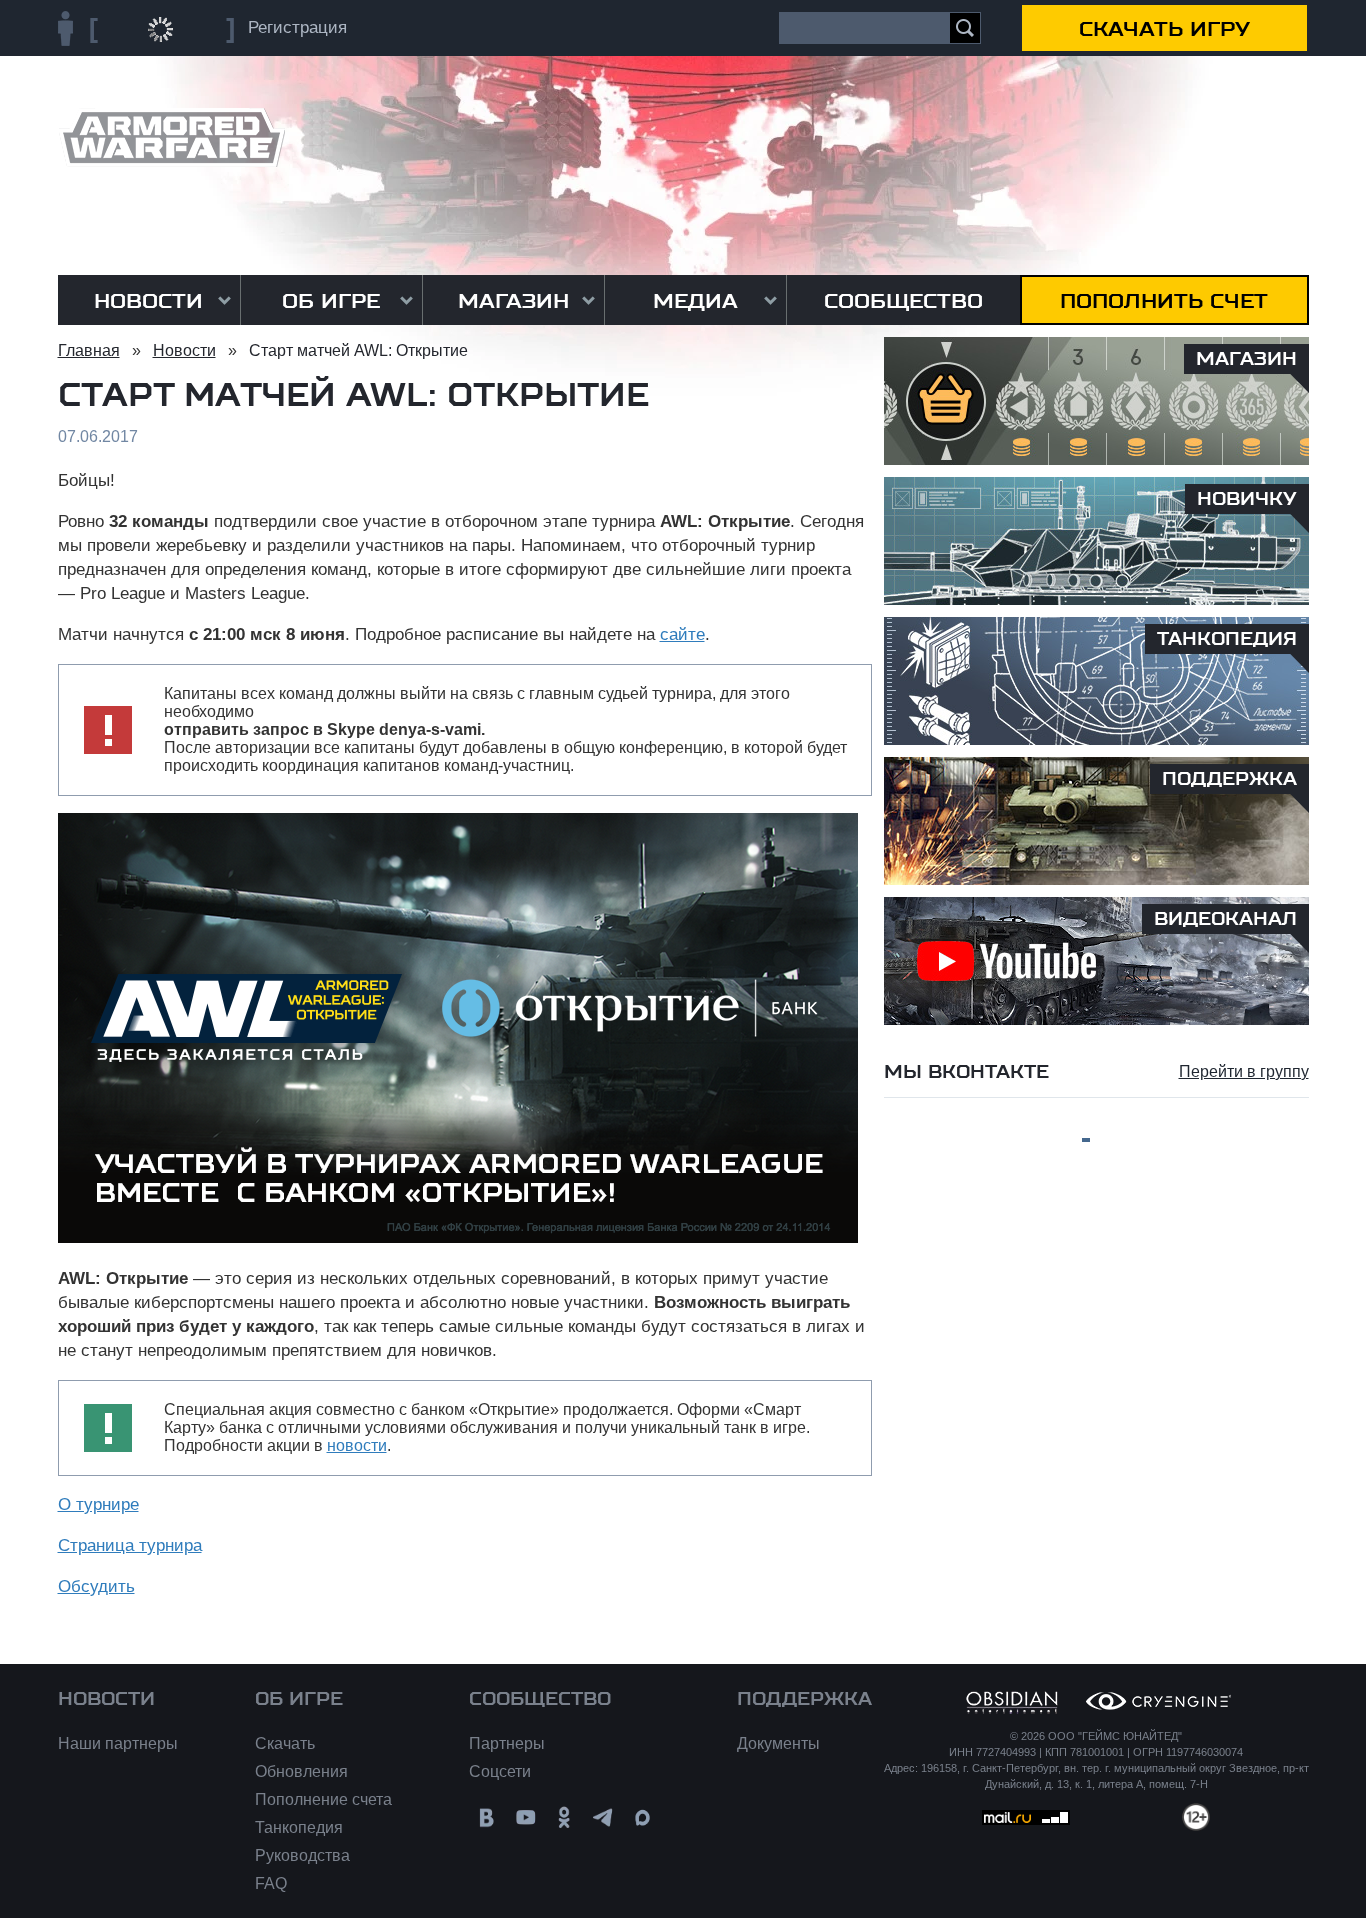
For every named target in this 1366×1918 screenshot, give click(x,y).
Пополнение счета (323, 1799)
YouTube (525, 1817)
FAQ (271, 1883)
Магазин (513, 301)
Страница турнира (130, 1545)
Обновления (301, 1771)
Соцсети (500, 1771)
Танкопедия (299, 1827)
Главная (89, 350)
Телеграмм (603, 1817)
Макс (642, 1817)
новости (357, 1445)
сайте (682, 634)
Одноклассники (564, 1817)
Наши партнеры (118, 1743)
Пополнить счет (1164, 301)
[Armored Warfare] (171, 137)
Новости (148, 301)
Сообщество (903, 301)
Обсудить (96, 1586)
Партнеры (507, 1743)
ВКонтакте (486, 1817)
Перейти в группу (1244, 1071)
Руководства (302, 1855)
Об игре (331, 301)
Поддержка (804, 1699)
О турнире (98, 1504)
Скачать (285, 1743)
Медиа (695, 301)
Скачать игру (1164, 29)
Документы (778, 1743)
